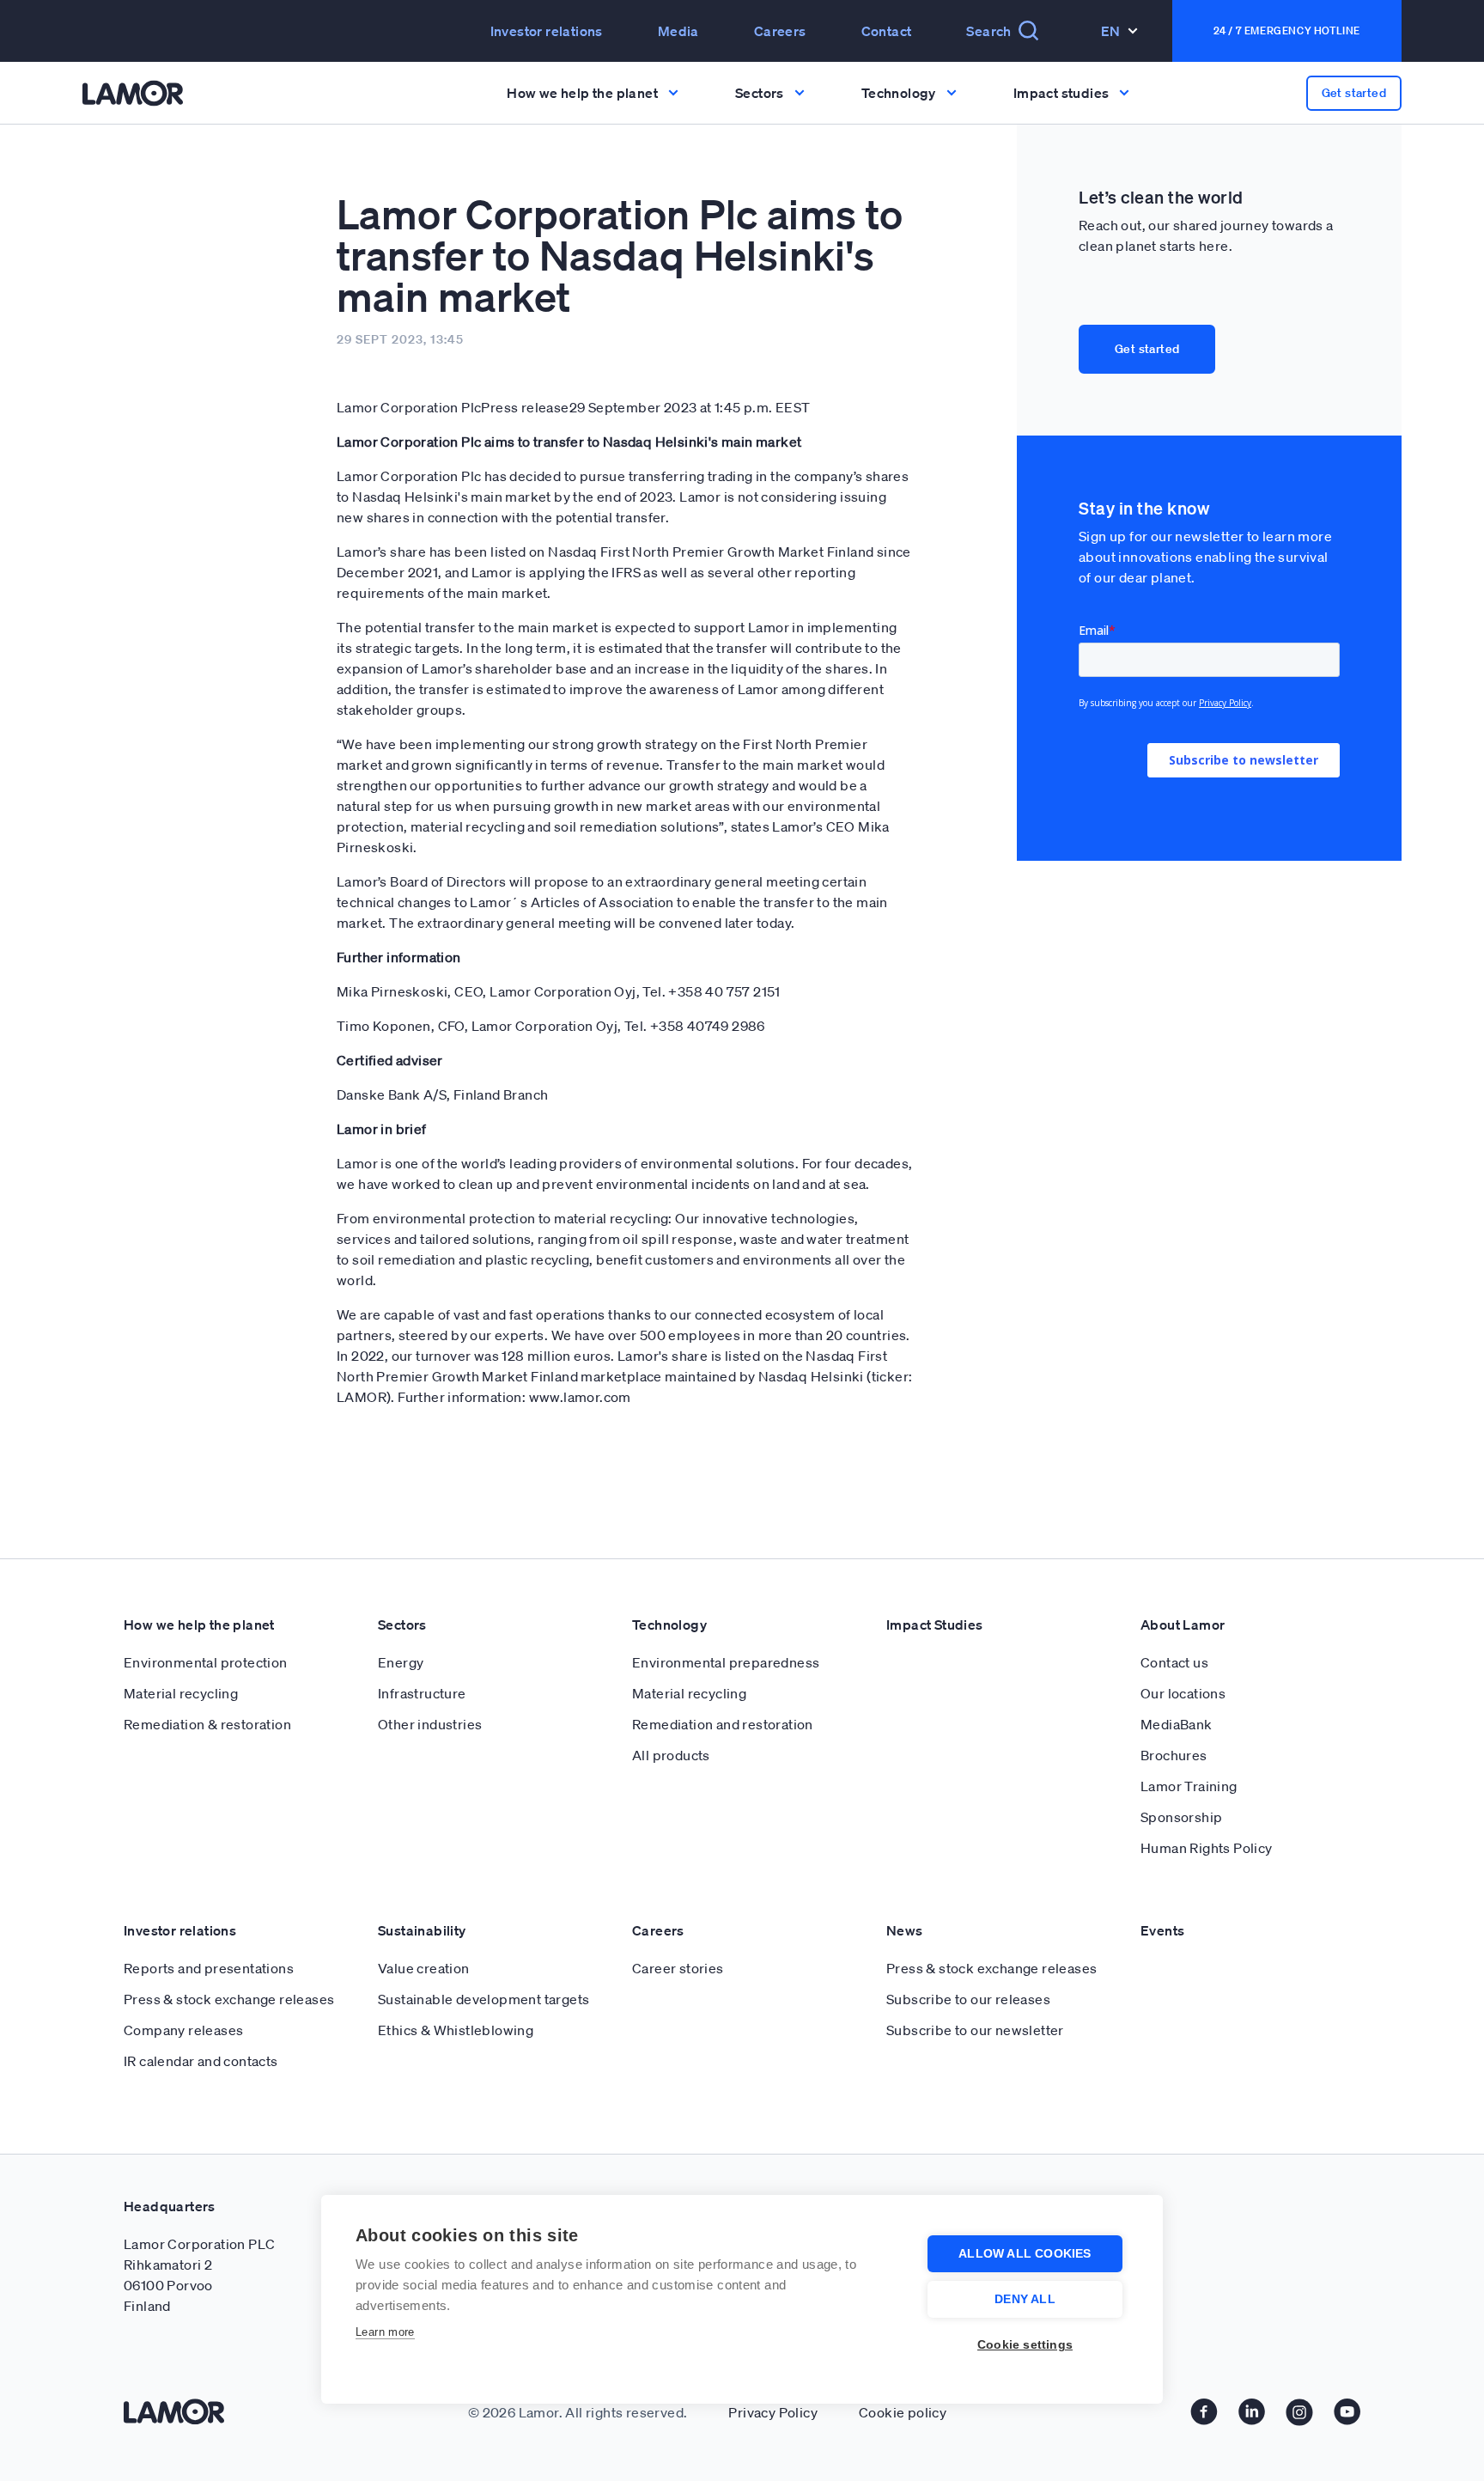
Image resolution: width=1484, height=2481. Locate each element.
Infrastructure (422, 1693)
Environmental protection (206, 1662)
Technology (669, 1625)
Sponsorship (1181, 1817)
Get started (1147, 349)
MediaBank (1177, 1724)
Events (1162, 1930)
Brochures (1174, 1755)
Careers (780, 31)
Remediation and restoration (723, 1724)
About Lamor (1183, 1625)
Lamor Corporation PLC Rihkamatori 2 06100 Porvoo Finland (199, 2275)
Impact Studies (935, 1625)
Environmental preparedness (726, 1662)
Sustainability (422, 1930)
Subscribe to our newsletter (975, 2030)
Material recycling (181, 1693)
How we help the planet (199, 1625)
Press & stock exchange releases (229, 1999)
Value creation (424, 1968)
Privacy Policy (773, 2412)
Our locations (1183, 1693)
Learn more (385, 2332)
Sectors (402, 1625)
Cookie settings (1025, 2345)
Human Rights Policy (1207, 1848)
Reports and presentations (209, 1968)
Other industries (430, 1724)
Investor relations (180, 1930)
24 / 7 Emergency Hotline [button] (1287, 30)
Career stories (678, 1968)
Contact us (1174, 1662)
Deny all (1025, 2299)
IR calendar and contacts (201, 2061)
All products (671, 1755)
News (905, 1930)
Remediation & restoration (207, 1724)
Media (678, 31)
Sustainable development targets (484, 1999)
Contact (887, 31)
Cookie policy (903, 2412)
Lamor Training (1189, 1786)
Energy (401, 1662)
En (1111, 31)
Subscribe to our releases (968, 1999)
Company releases (183, 2030)
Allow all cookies (1025, 2254)
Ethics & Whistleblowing (456, 2030)
